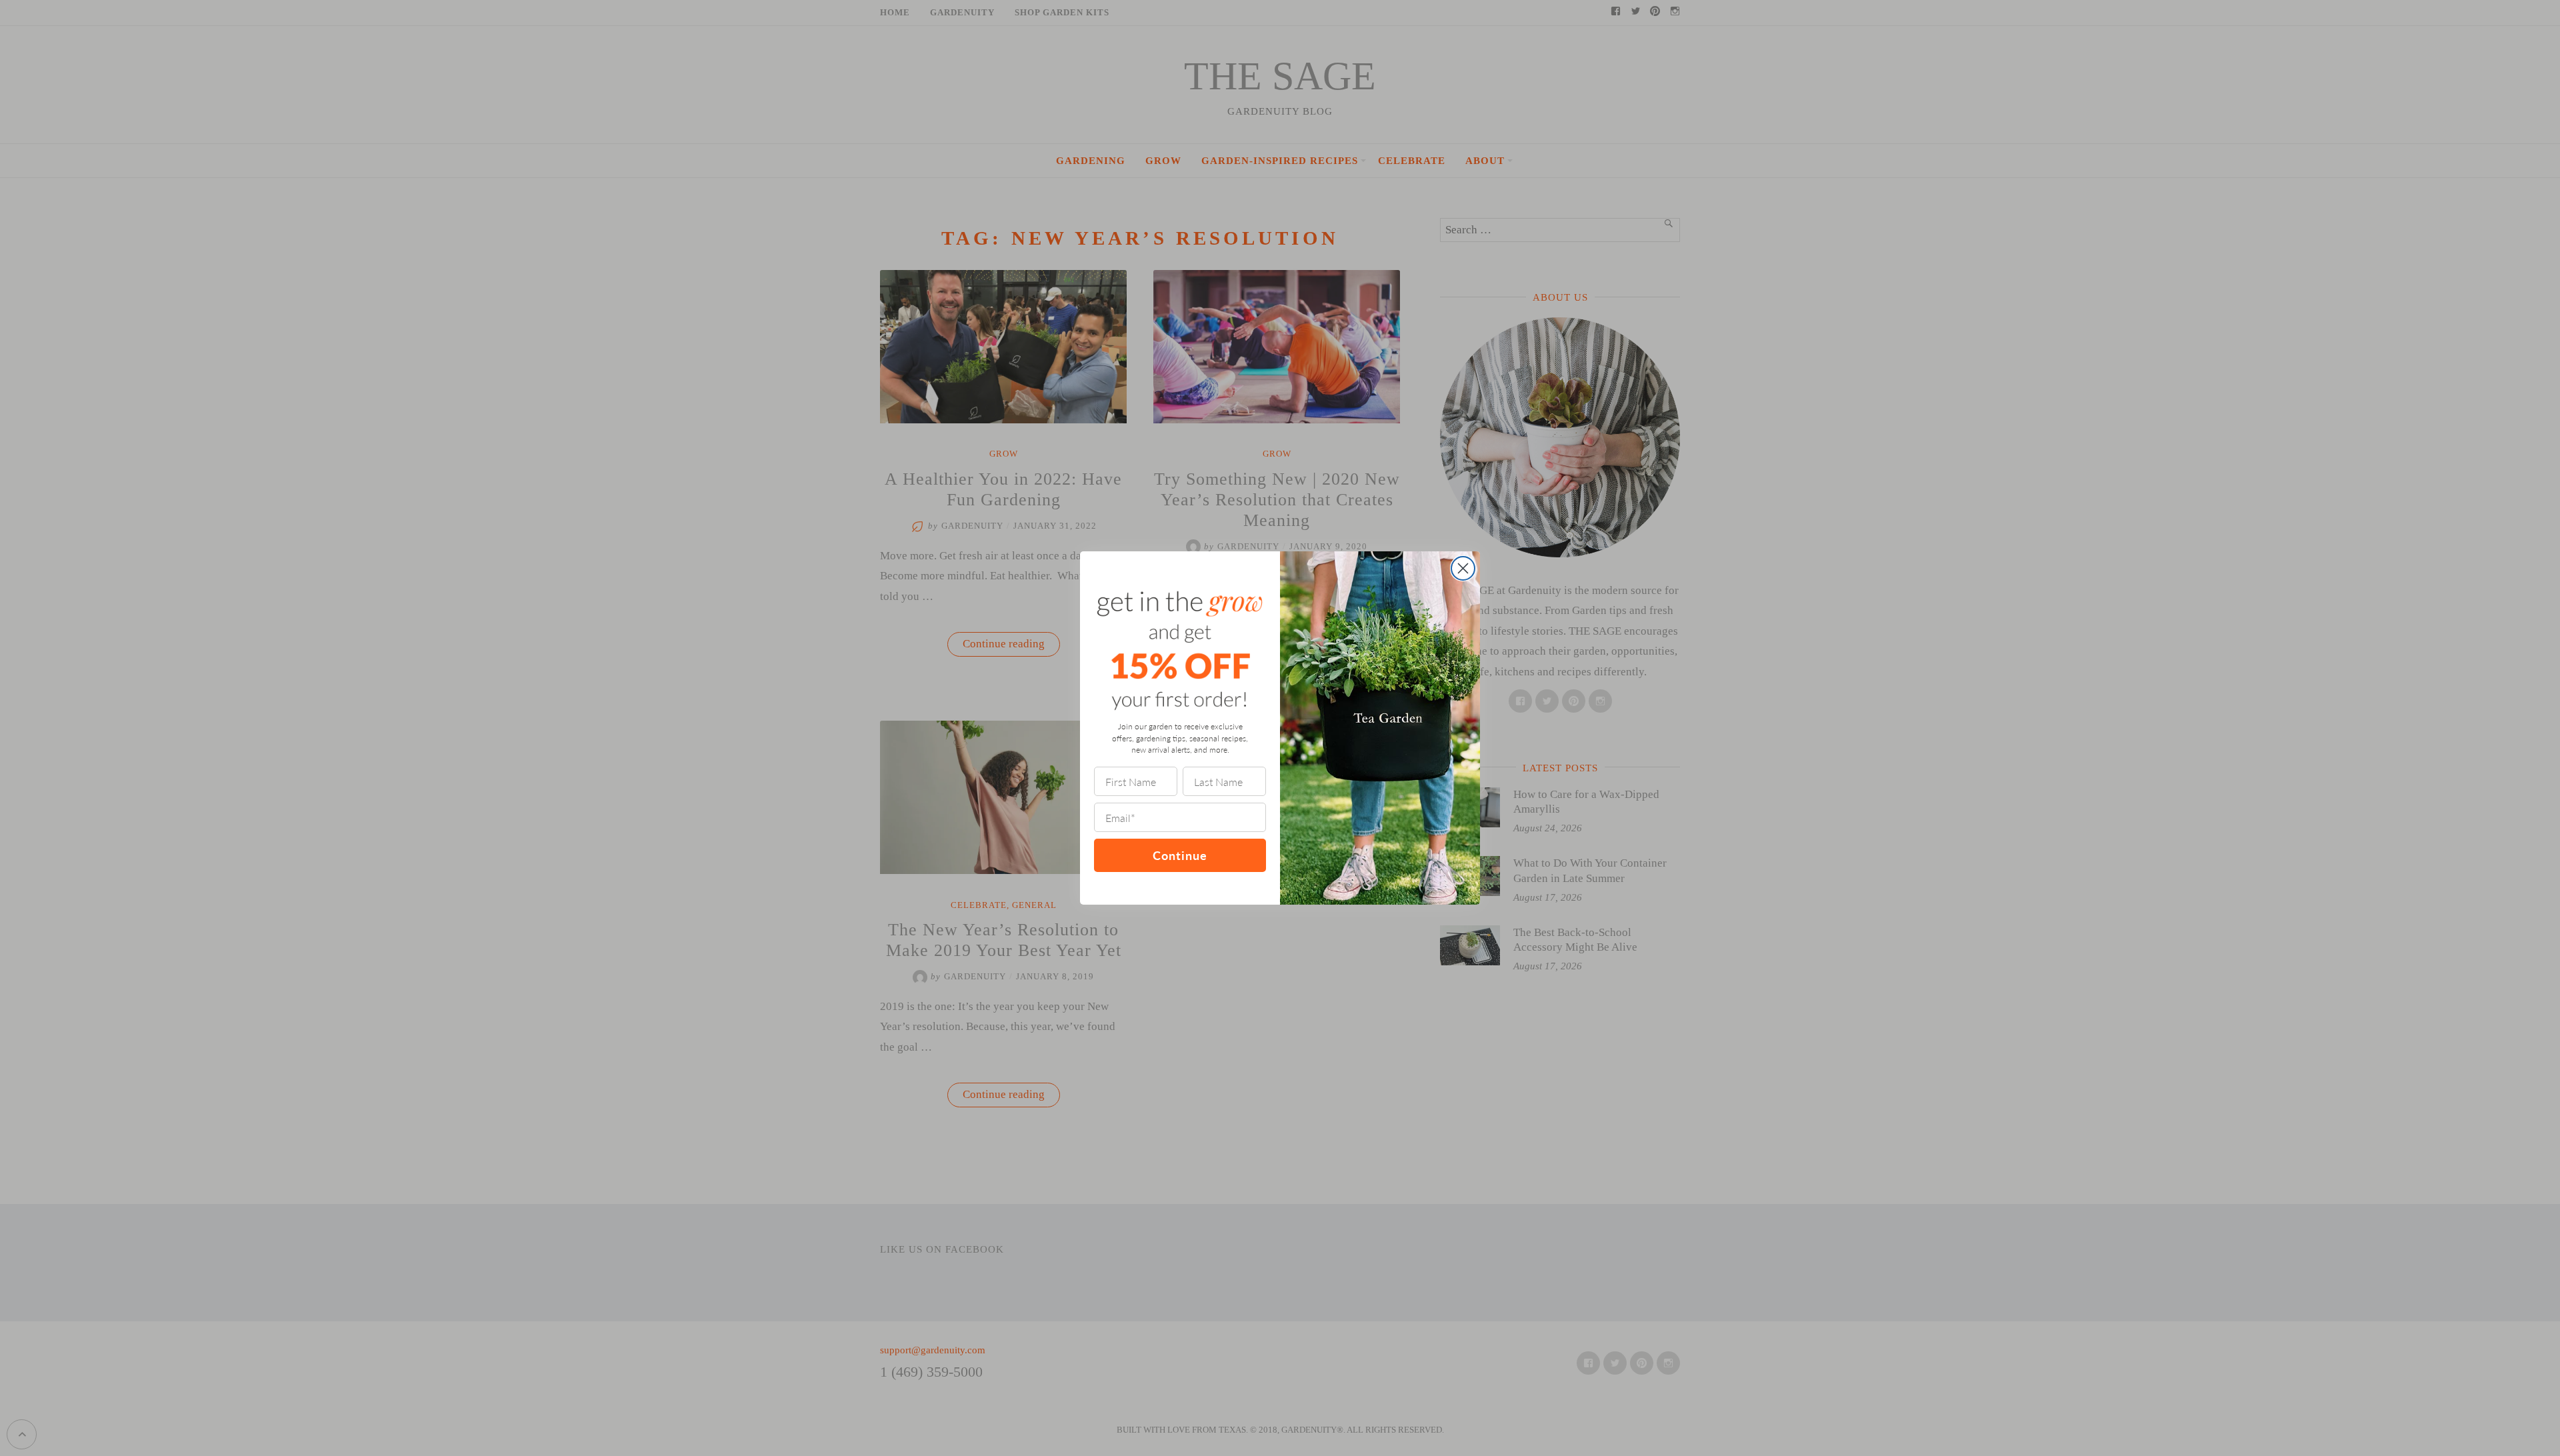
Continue (1180, 855)
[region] (173, 1359)
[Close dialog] (1463, 568)
